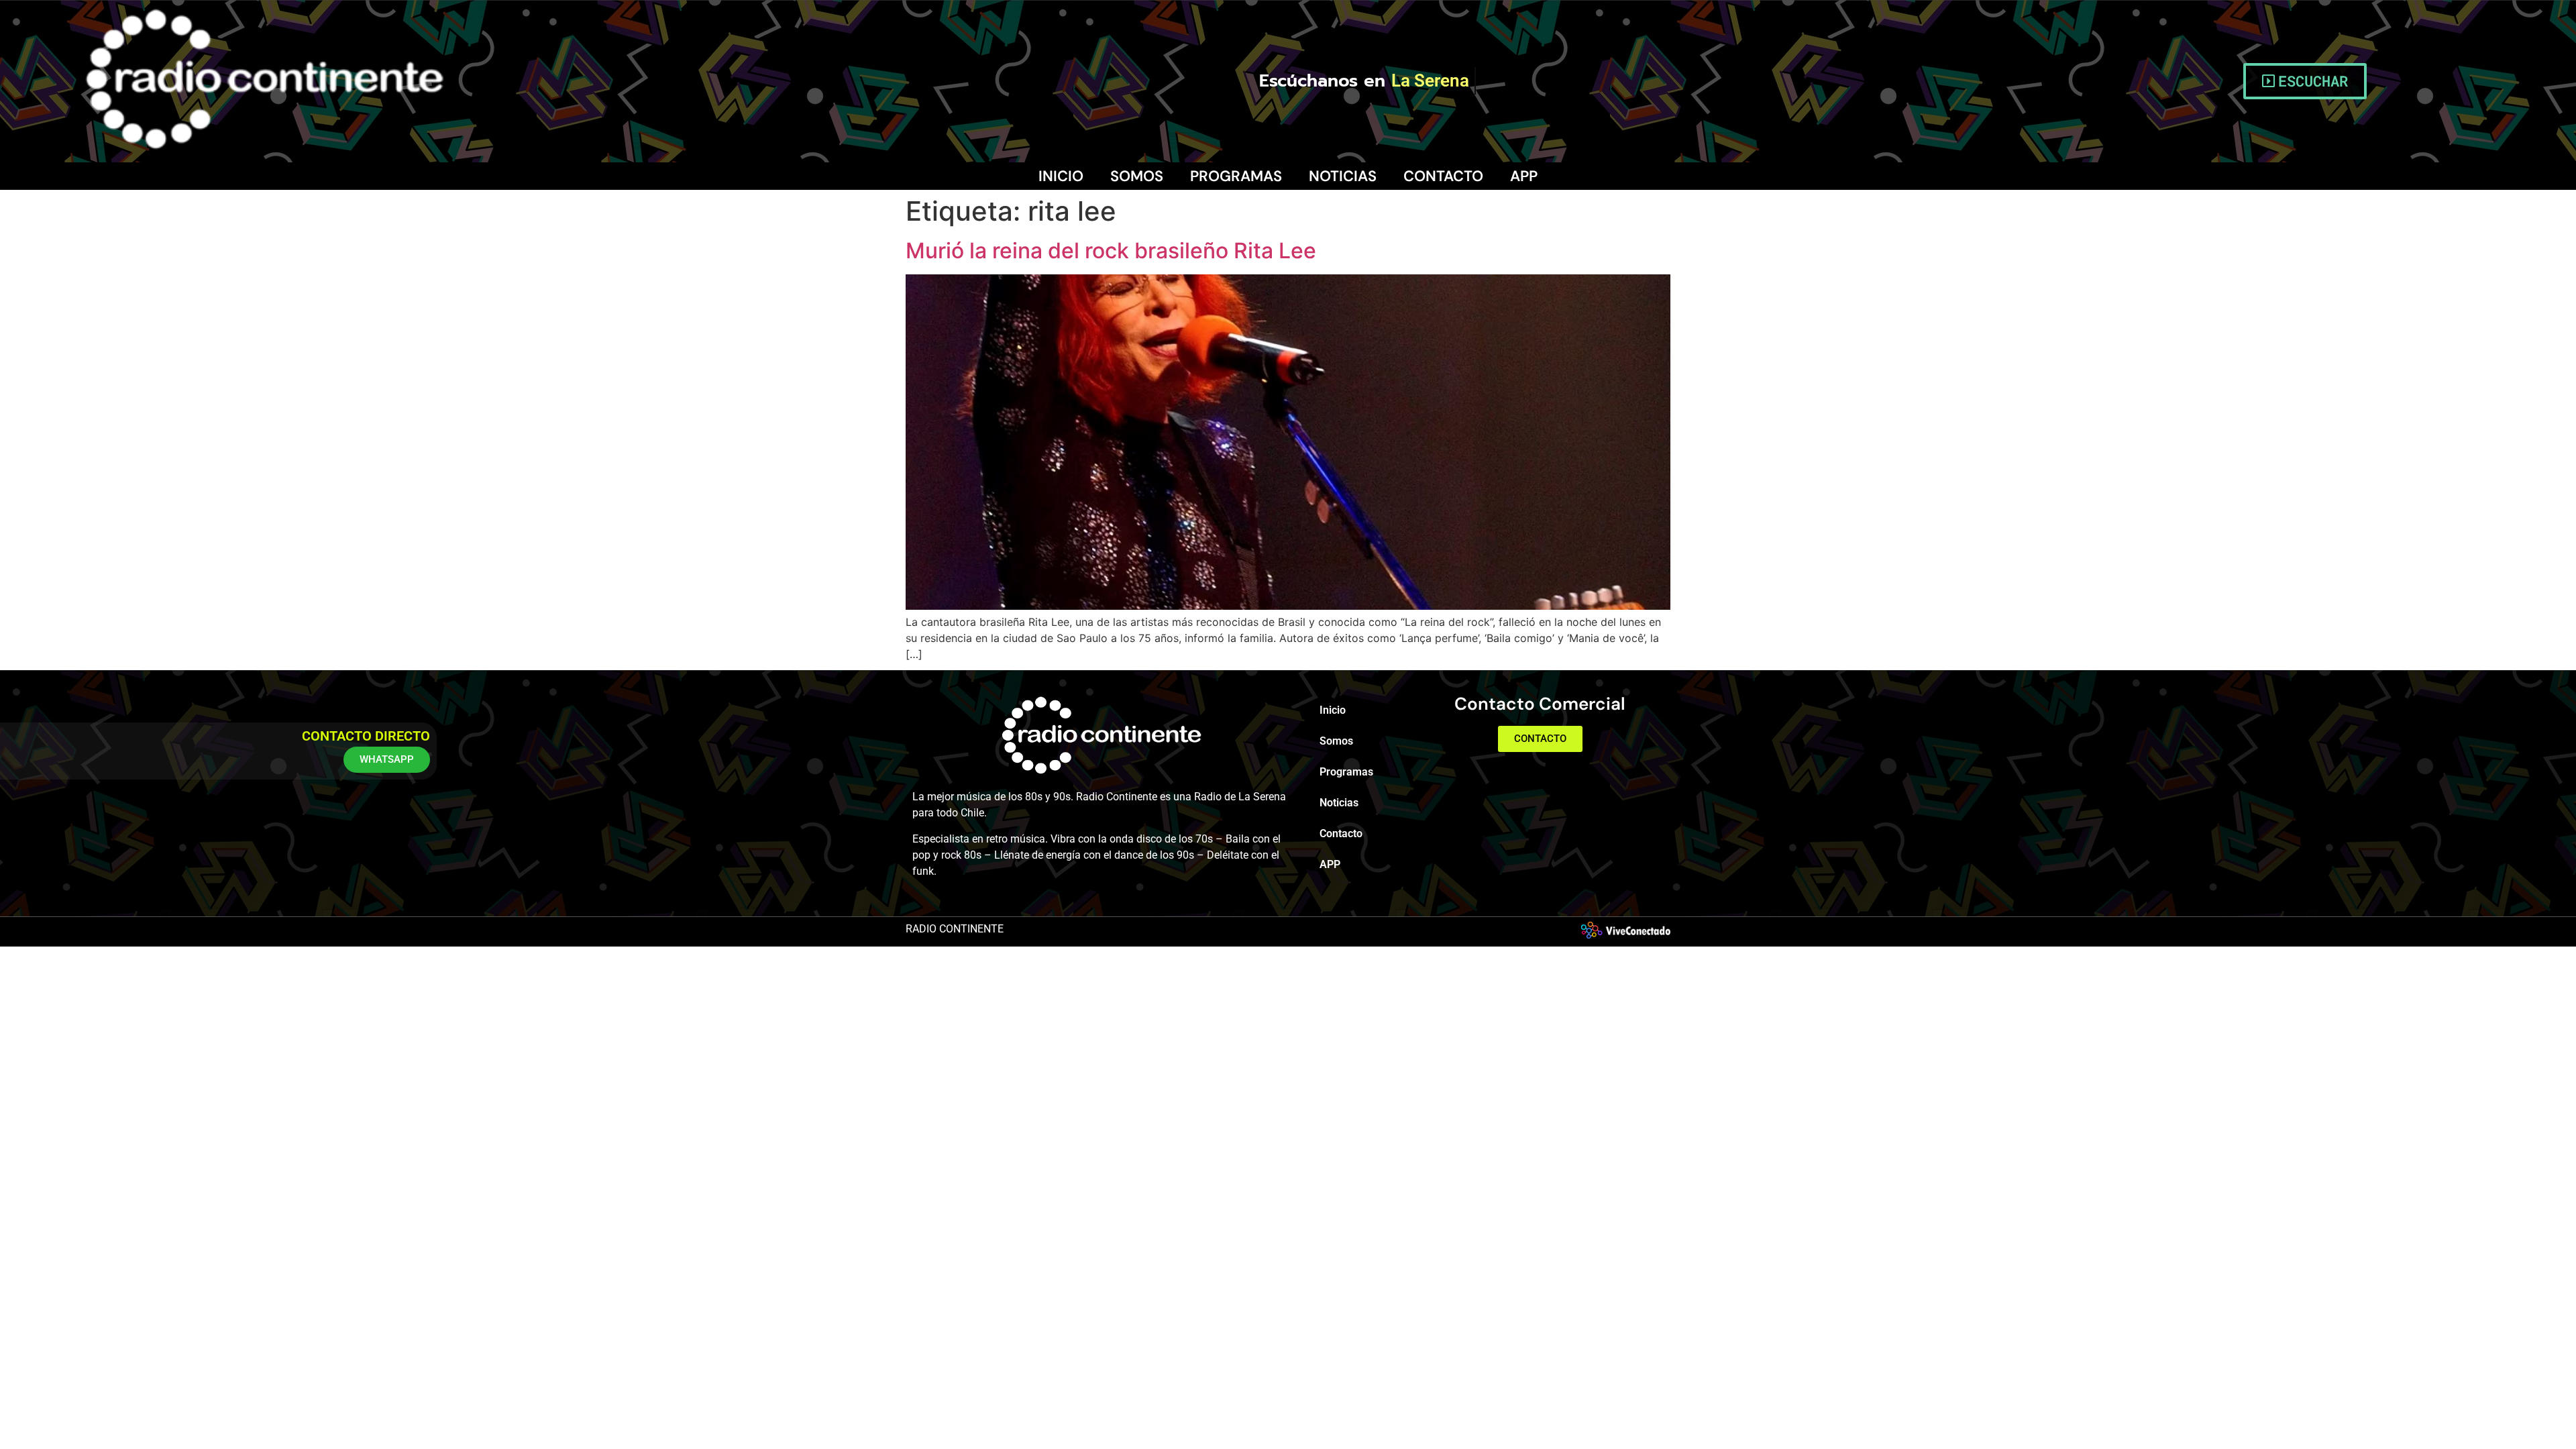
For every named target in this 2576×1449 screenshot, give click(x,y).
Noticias (1343, 176)
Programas (1236, 176)
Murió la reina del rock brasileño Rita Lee (1111, 251)
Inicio (1061, 176)
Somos (1137, 176)
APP (1524, 176)
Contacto (1443, 176)
